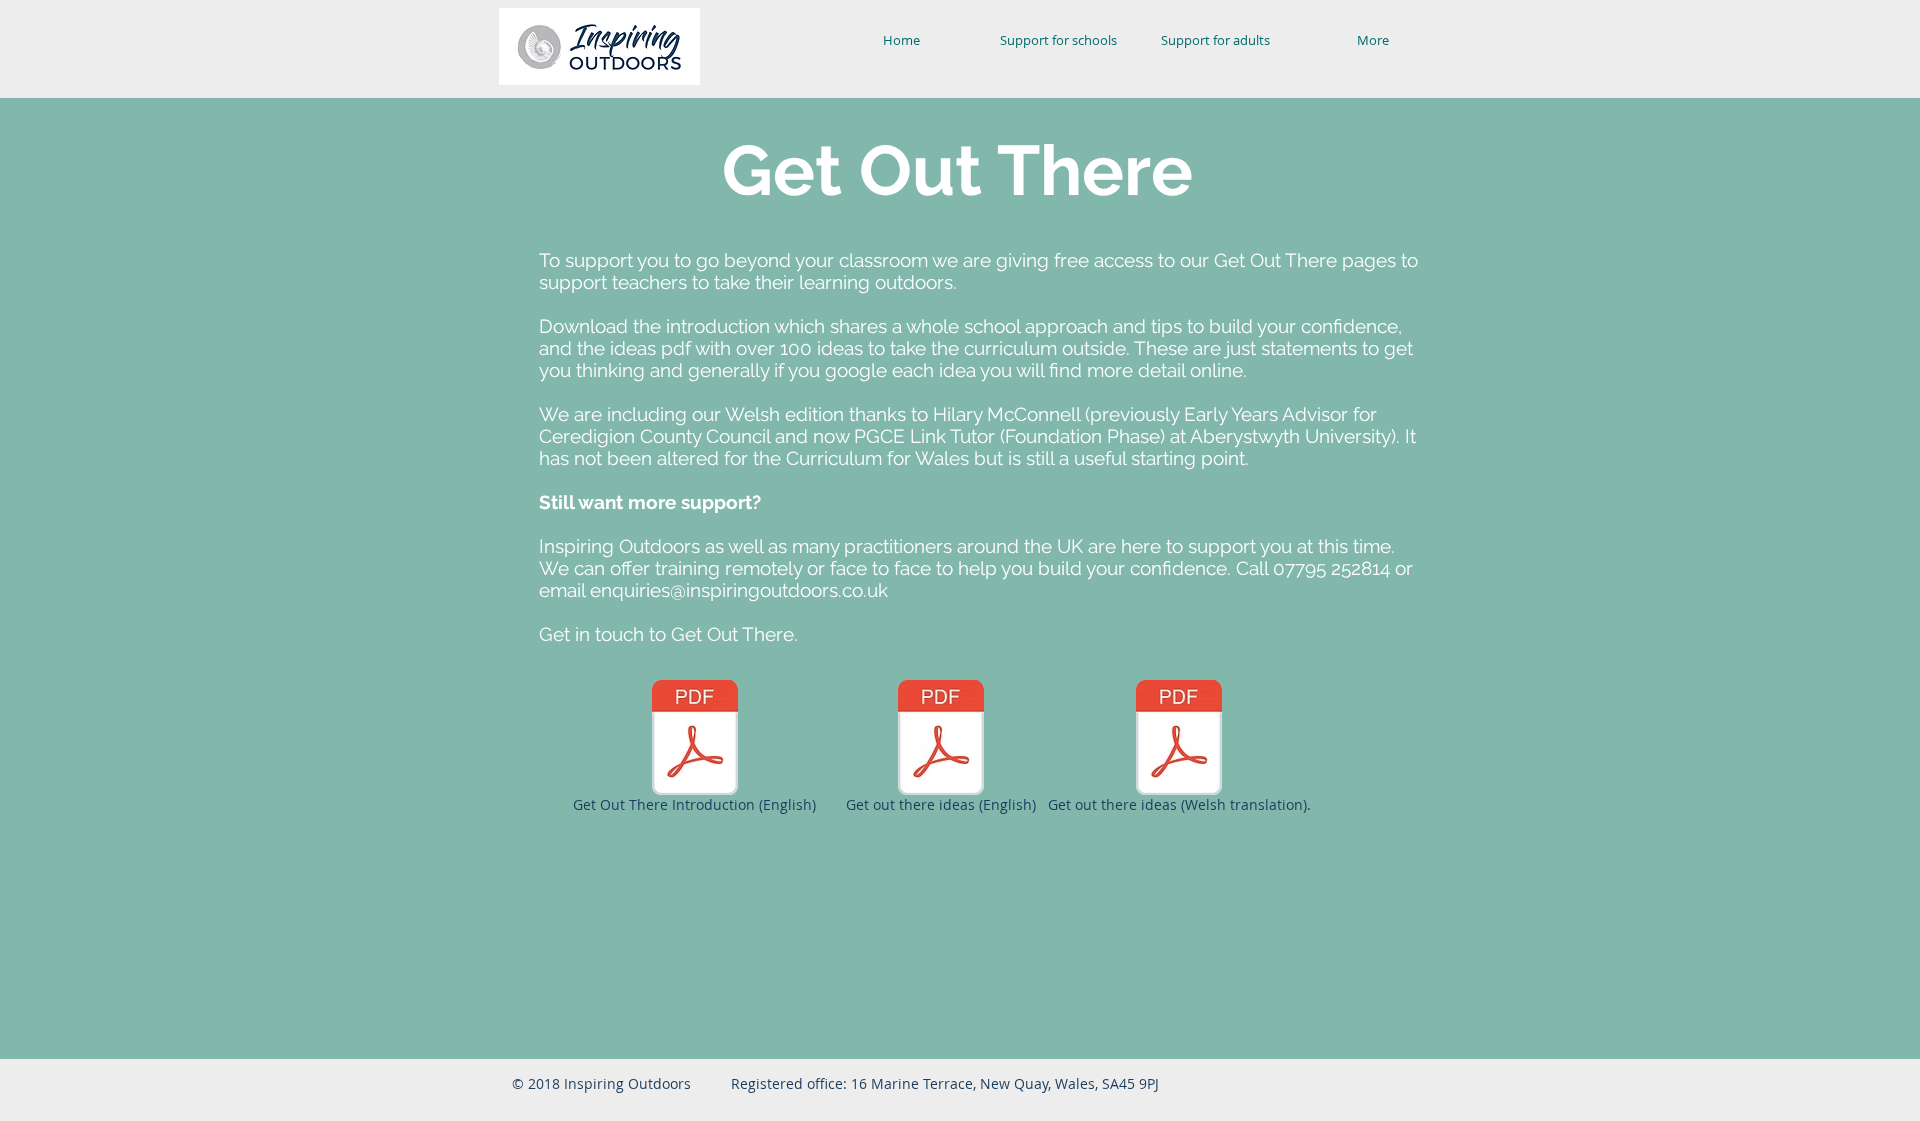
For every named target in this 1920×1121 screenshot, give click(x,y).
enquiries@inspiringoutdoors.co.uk (739, 590)
